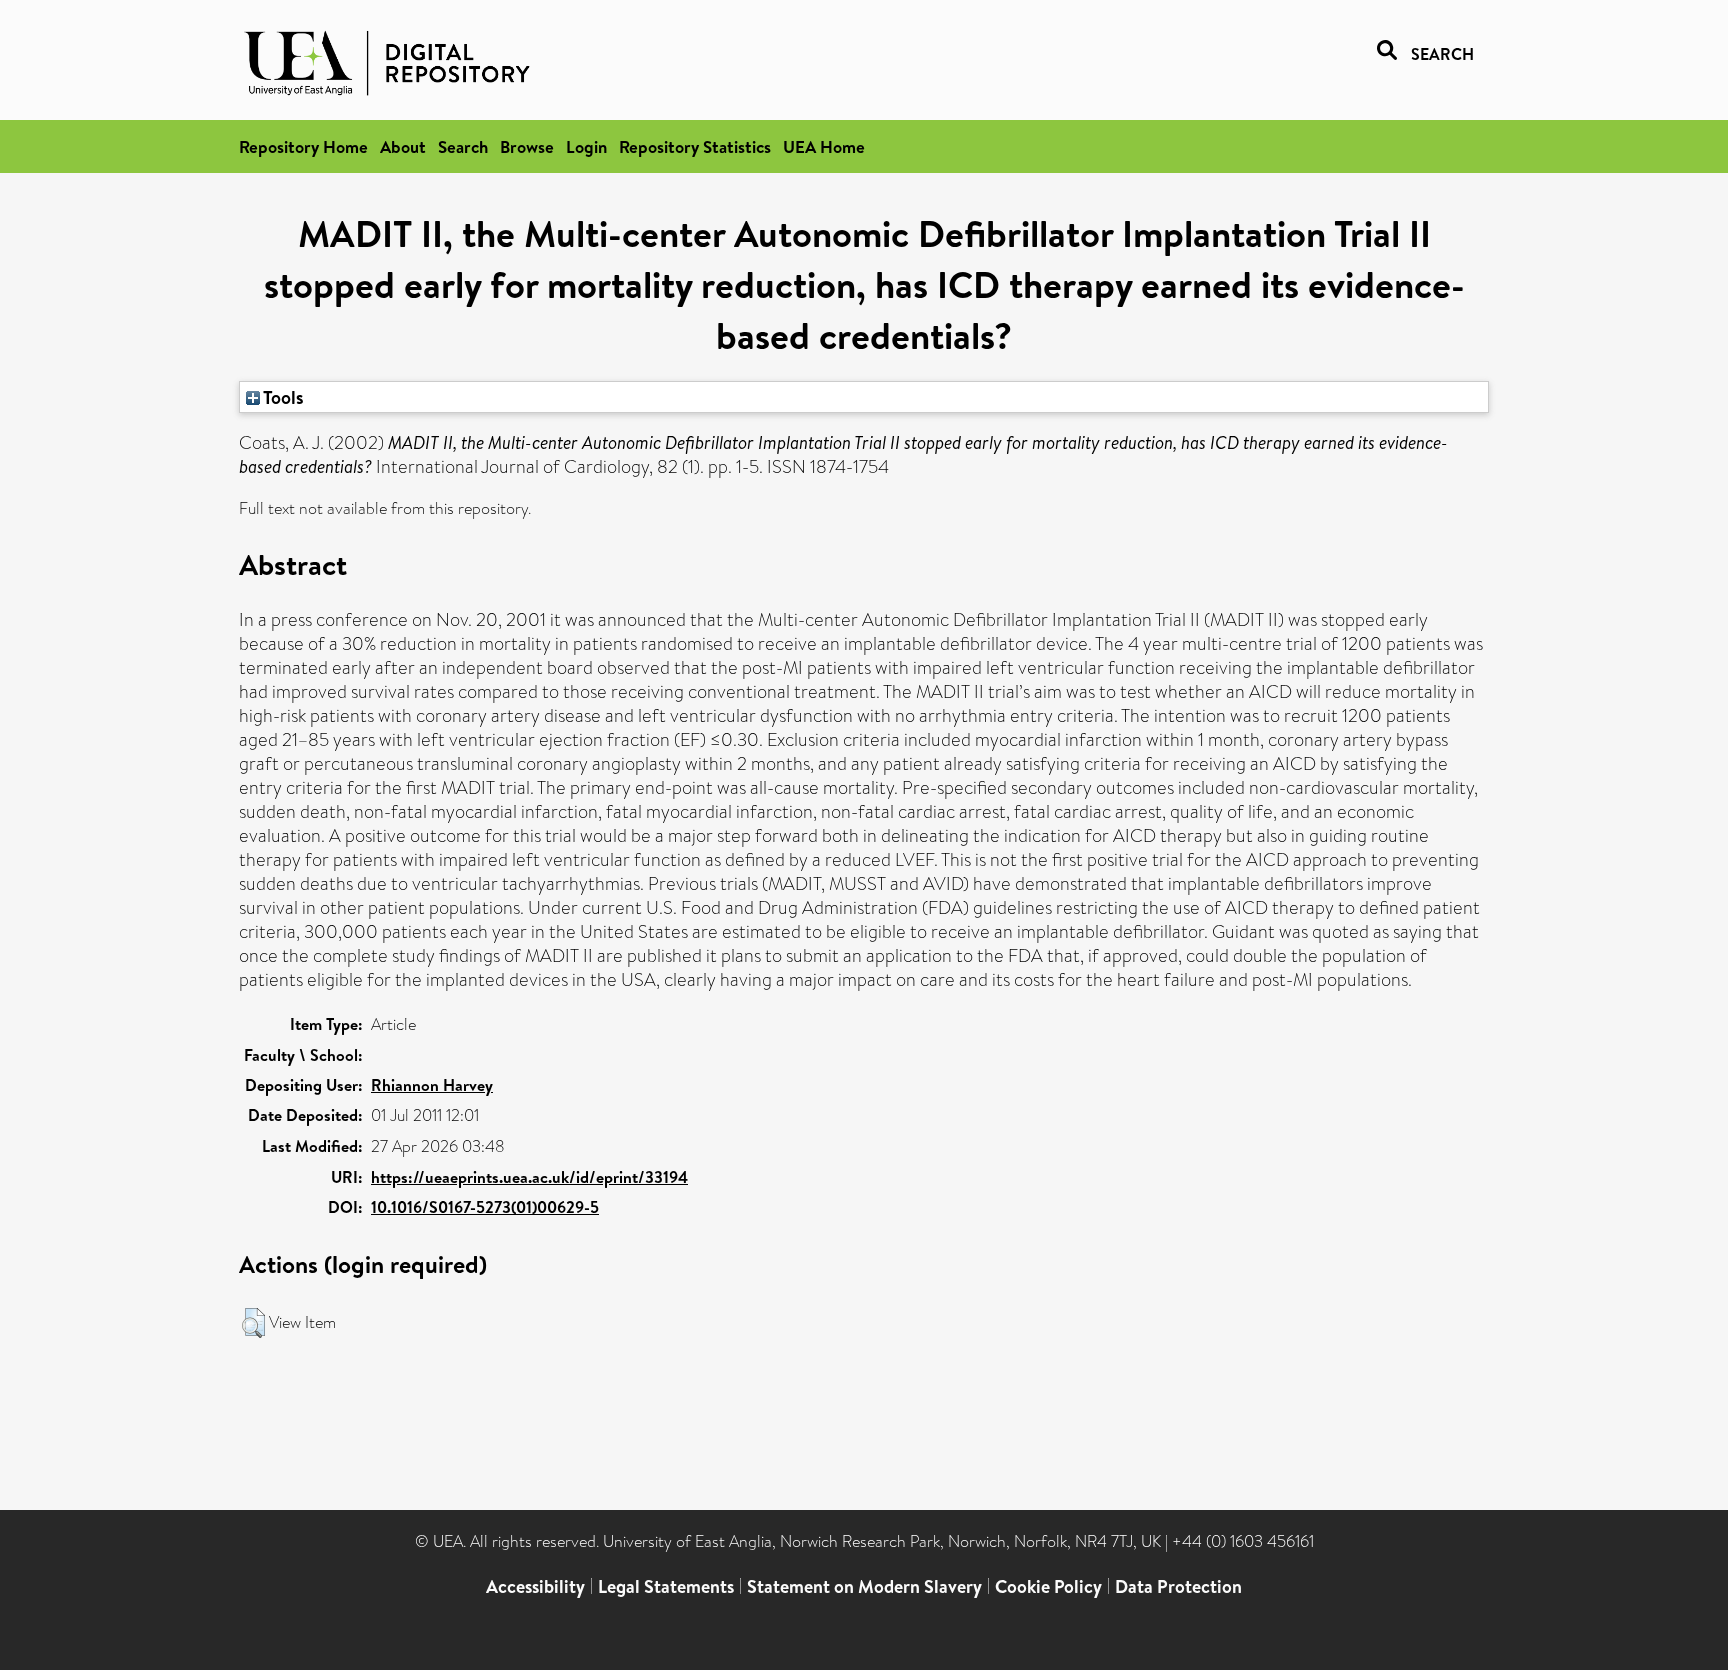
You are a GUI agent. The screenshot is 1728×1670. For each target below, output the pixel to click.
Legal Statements (666, 1586)
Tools (282, 397)
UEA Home (824, 146)
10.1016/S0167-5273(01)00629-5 (485, 1207)
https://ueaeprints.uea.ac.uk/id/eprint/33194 (529, 1177)
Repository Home (303, 146)
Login (586, 146)
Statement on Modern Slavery (864, 1586)
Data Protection (1178, 1586)
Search (463, 146)
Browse (527, 146)
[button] (253, 1323)
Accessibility (535, 1586)
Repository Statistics (695, 146)
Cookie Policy (1048, 1586)
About (403, 146)
